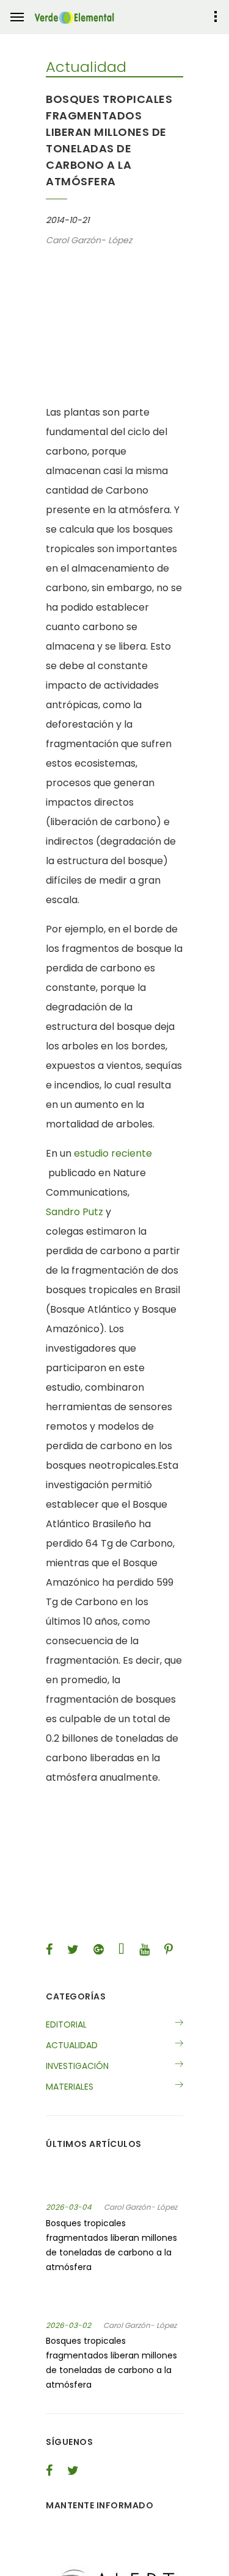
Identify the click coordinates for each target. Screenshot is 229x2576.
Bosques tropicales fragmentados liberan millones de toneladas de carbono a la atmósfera (111, 2245)
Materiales (70, 2087)
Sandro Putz (75, 1212)
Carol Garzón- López (140, 2207)
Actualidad (72, 2045)
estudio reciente (113, 1153)
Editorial (66, 2024)
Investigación (77, 2066)
